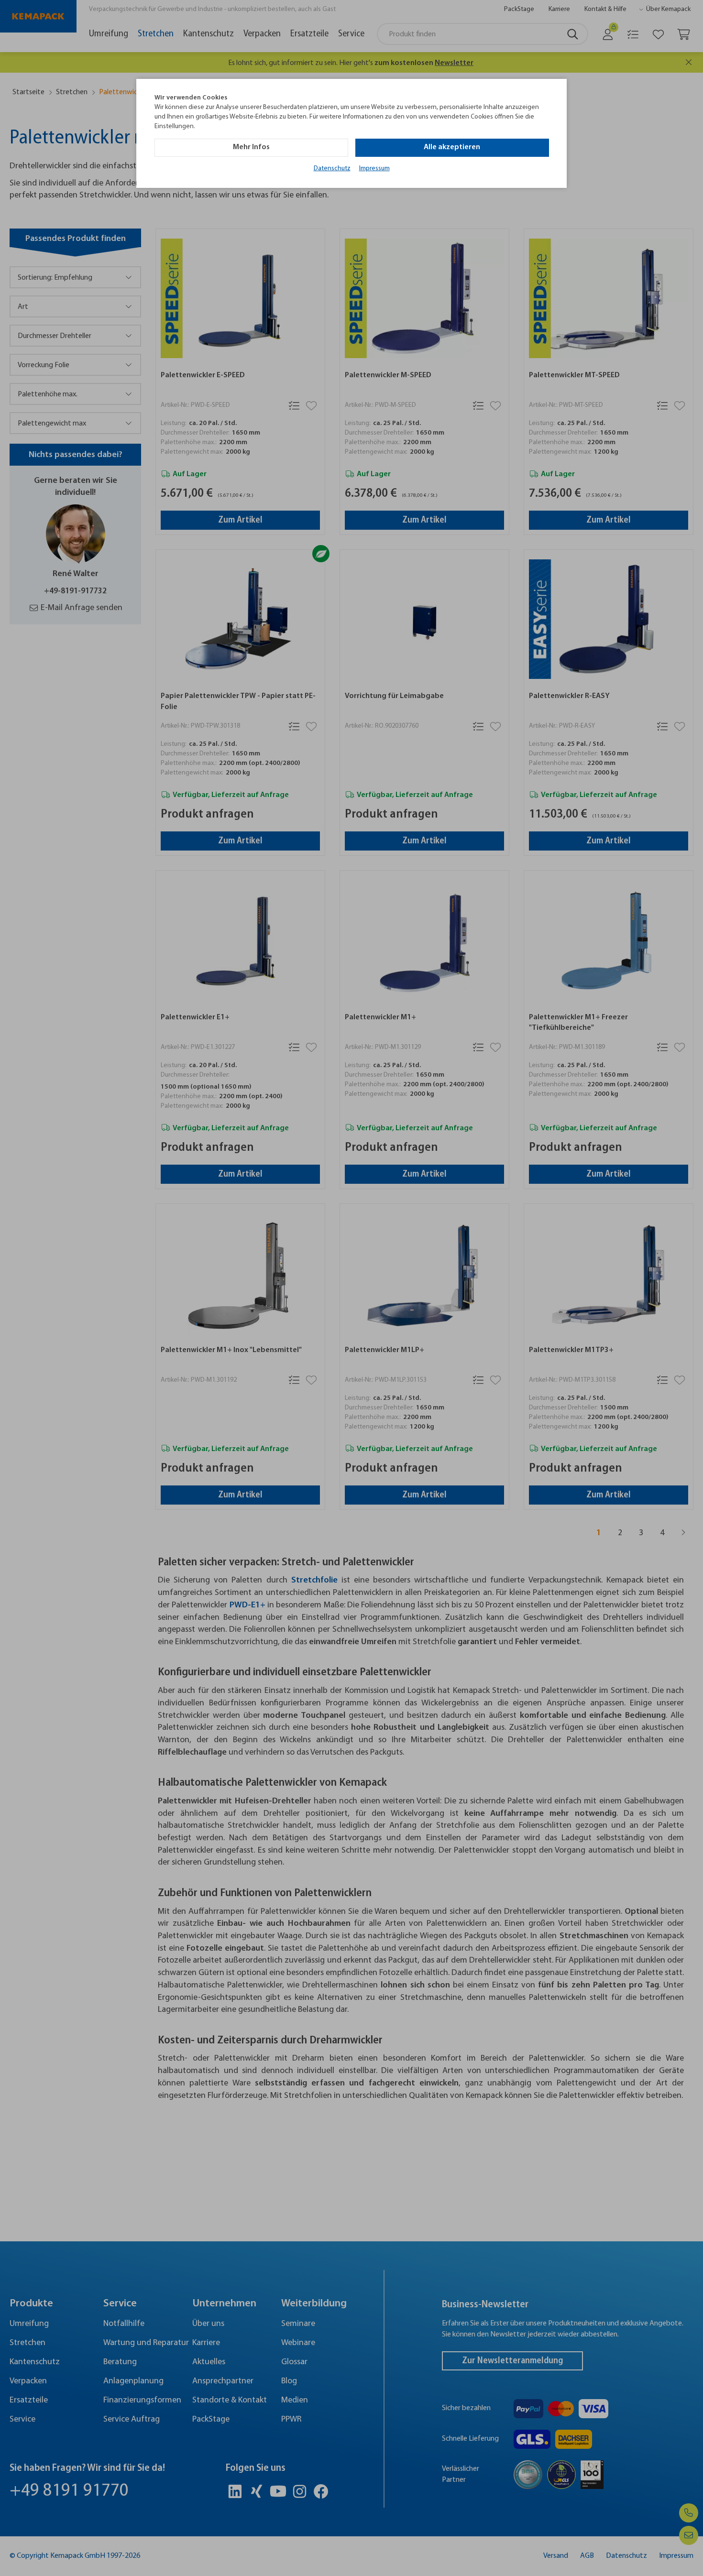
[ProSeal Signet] (36, 2545)
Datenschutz (332, 169)
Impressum (374, 169)
